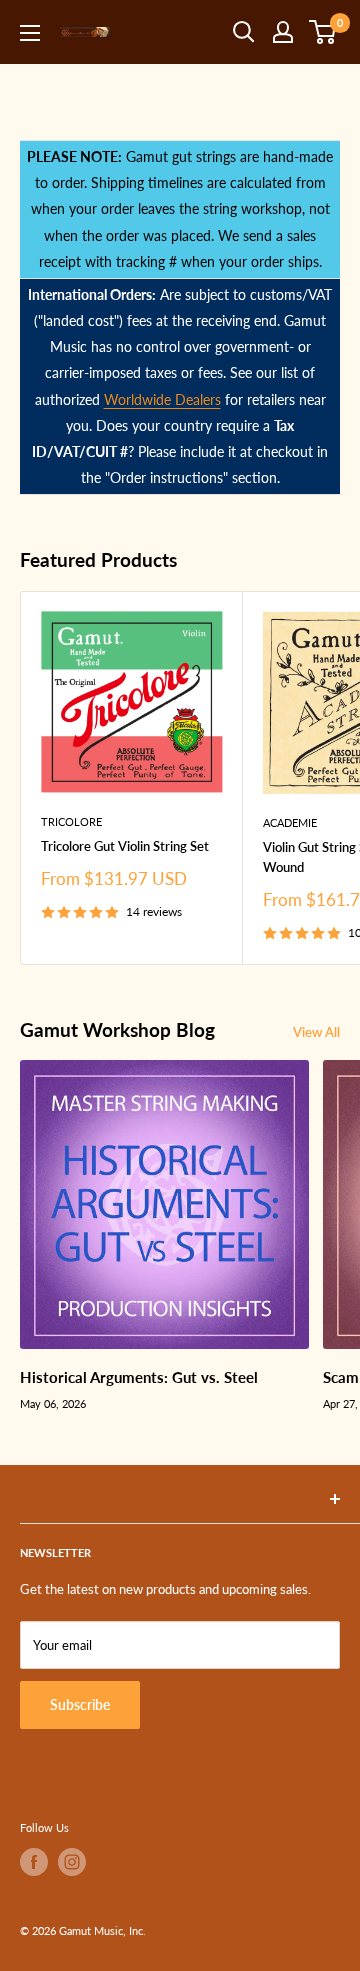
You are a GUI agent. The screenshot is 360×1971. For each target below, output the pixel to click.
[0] (323, 32)
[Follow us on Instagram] (72, 1862)
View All (316, 1032)
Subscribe (80, 1704)
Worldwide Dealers (162, 399)
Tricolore (71, 821)
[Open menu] (30, 33)
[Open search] (244, 32)
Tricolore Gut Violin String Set (125, 846)
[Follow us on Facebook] (34, 1862)
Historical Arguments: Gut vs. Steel (139, 1377)
